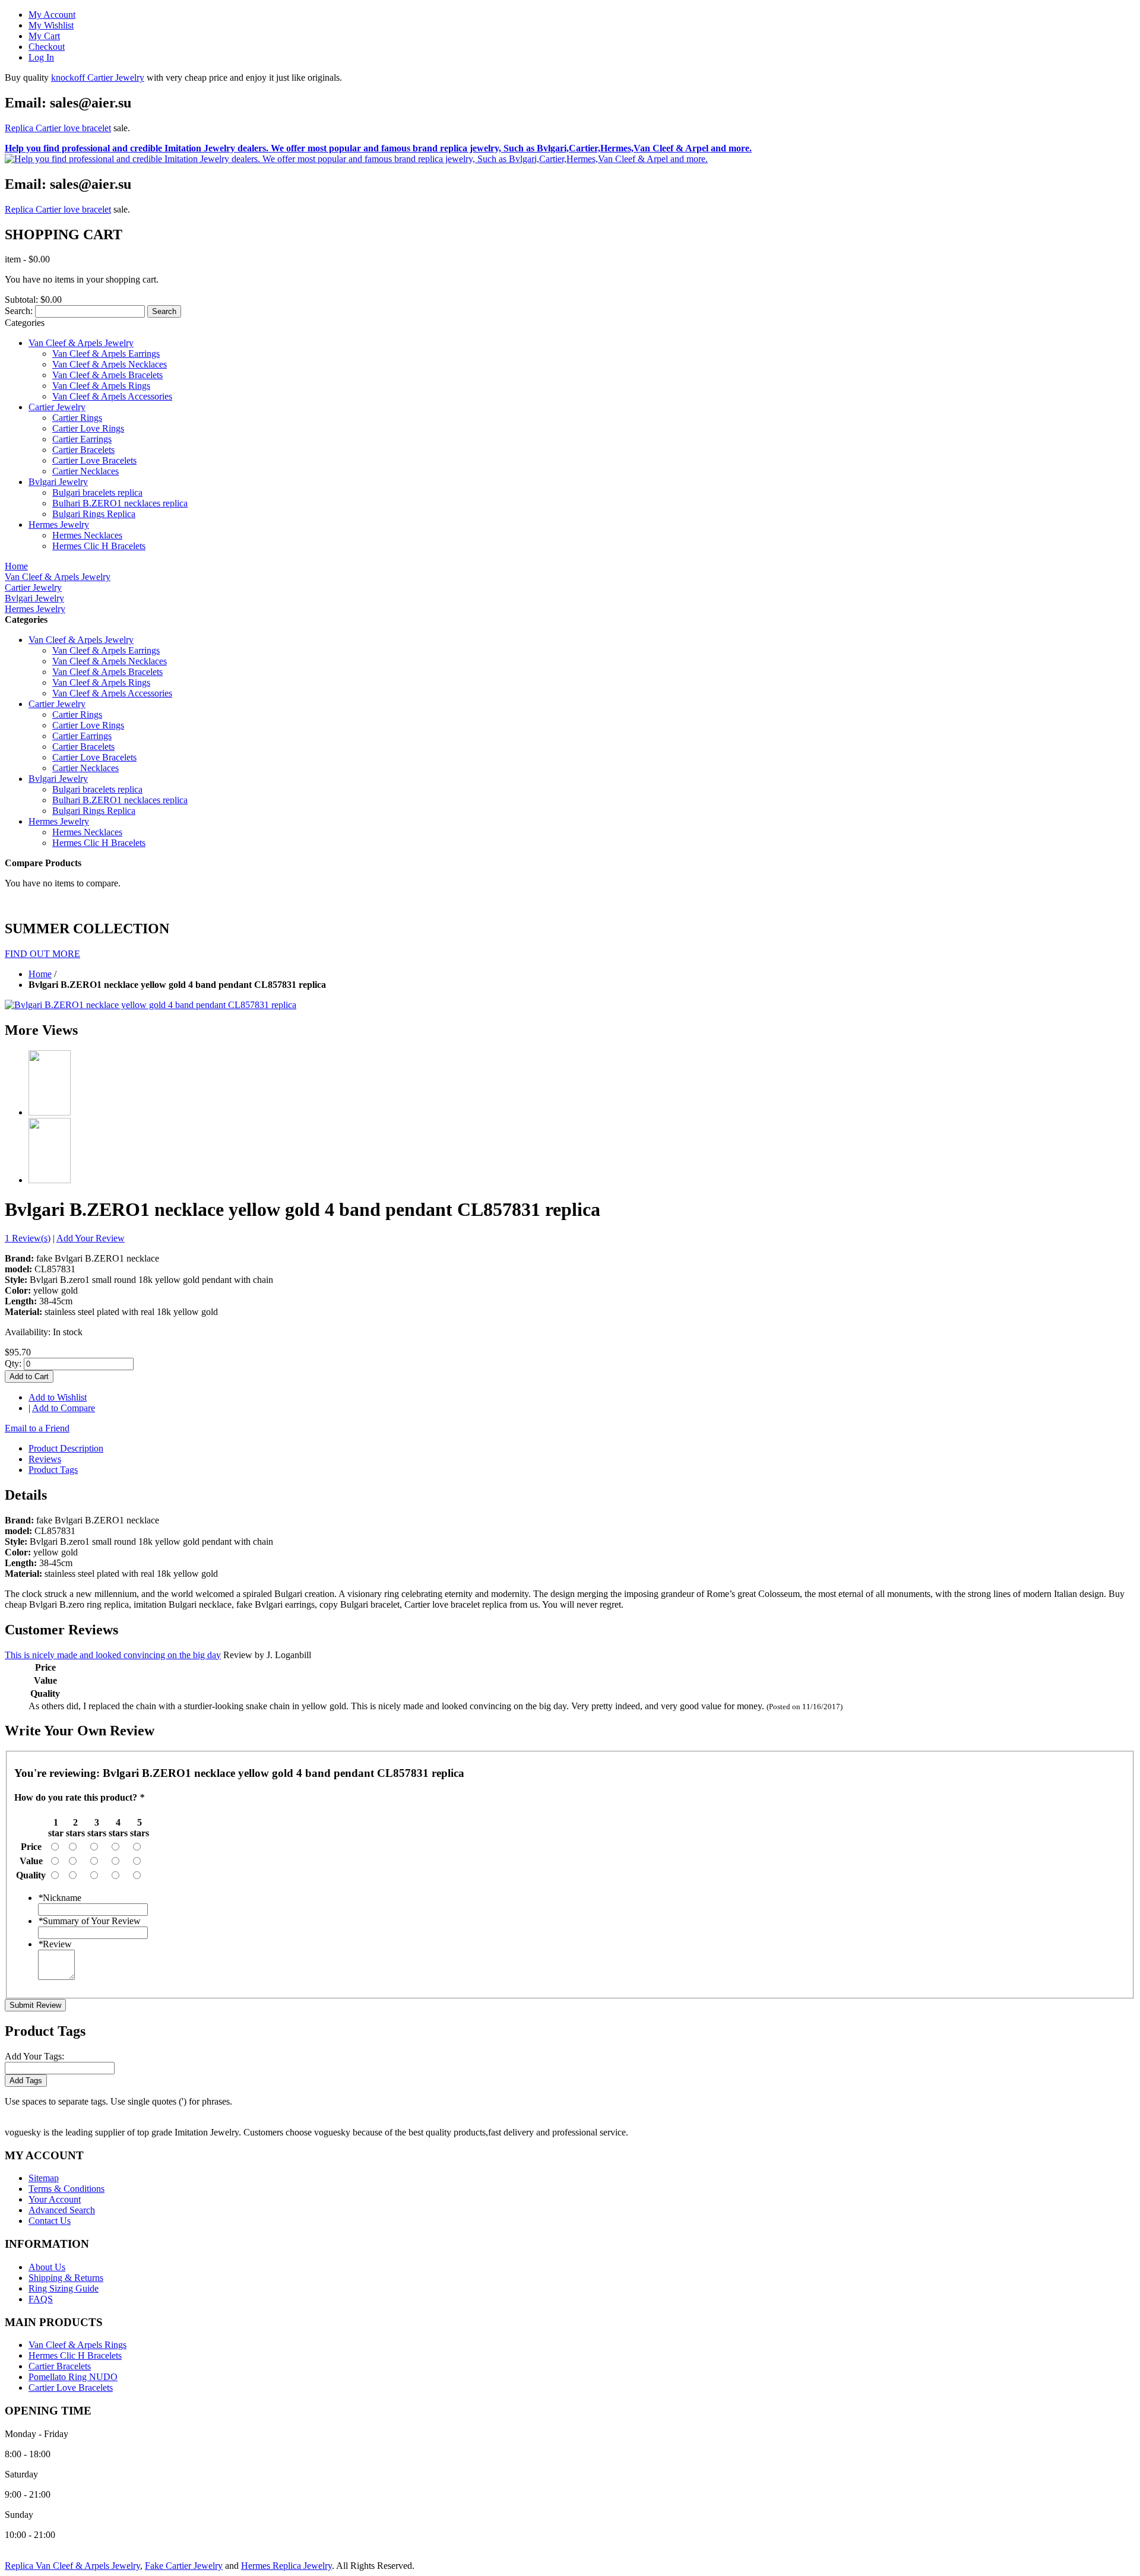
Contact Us (50, 2221)
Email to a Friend (37, 1428)
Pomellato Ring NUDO (73, 2377)
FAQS (41, 2299)
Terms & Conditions (66, 2189)
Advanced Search (62, 2210)
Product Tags (53, 1470)
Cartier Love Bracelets (71, 2388)
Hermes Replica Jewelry (286, 2566)
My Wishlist (51, 25)
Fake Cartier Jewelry (184, 2566)
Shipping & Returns (66, 2278)
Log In (41, 57)
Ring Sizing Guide (64, 2288)
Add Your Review (91, 1238)
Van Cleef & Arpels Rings (77, 2345)
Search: (19, 311)
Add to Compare (64, 1408)
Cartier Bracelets (60, 2366)
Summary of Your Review (89, 1921)
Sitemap (44, 2178)
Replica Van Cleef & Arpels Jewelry (72, 2566)
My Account (52, 15)
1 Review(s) (28, 1238)
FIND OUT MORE (42, 954)
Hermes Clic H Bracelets (75, 2355)
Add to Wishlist (58, 1397)
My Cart (44, 36)
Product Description (66, 1448)
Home (40, 974)
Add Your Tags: (34, 2056)
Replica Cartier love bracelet (58, 128)
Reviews (45, 1459)
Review (55, 1944)
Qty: (13, 1363)
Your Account (55, 2199)
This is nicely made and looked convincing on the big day (113, 1655)
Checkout (47, 47)
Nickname (60, 1898)
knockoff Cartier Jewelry (98, 77)
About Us (47, 2267)
